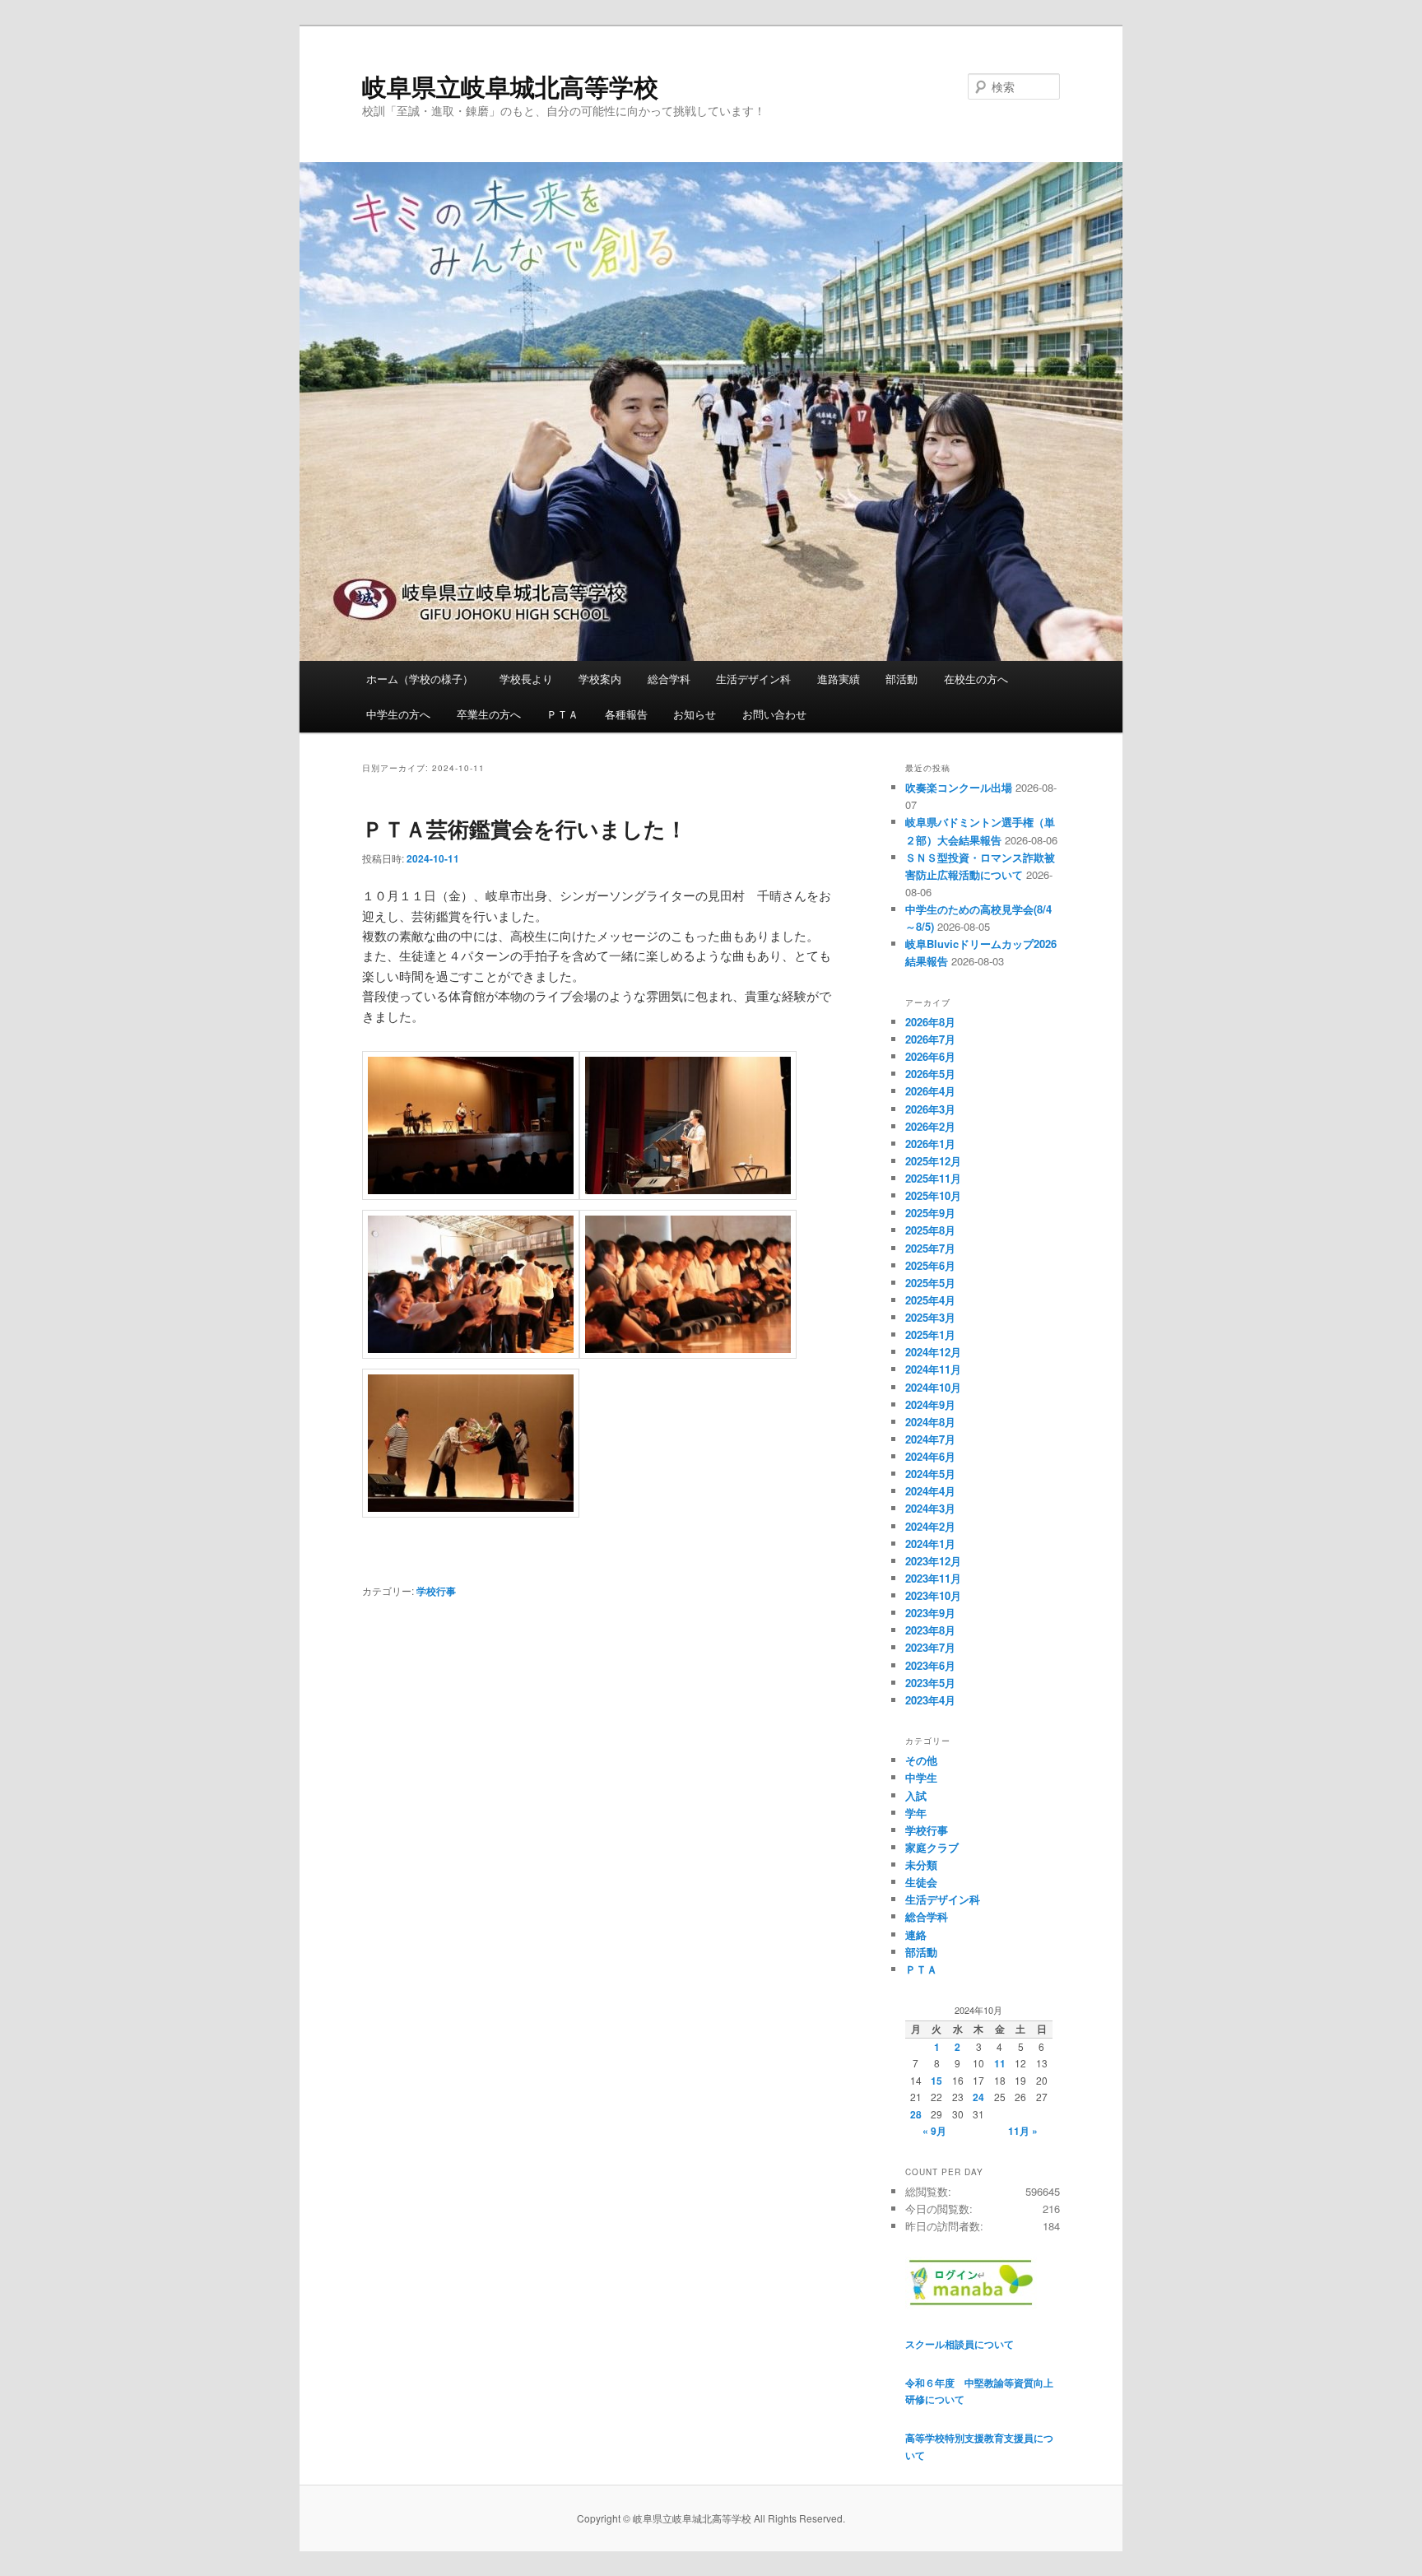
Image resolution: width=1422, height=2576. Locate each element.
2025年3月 (930, 1317)
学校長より (526, 679)
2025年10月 (933, 1195)
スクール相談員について (960, 2344)
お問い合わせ (774, 714)
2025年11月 (933, 1178)
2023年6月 (930, 1665)
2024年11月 (933, 1369)
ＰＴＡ (562, 714)
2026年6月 (930, 1056)
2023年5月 (930, 1683)
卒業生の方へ (489, 714)
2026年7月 (930, 1039)
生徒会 (921, 1882)
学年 (916, 1813)
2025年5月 (930, 1283)
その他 (921, 1760)
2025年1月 (930, 1334)
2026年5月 (930, 1074)
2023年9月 (930, 1613)
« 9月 (934, 2131)
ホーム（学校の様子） (420, 679)
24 (978, 2097)
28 (916, 2114)
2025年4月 (930, 1300)
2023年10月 (933, 1595)
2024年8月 (930, 1422)
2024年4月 (930, 1491)
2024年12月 (933, 1352)
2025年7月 (930, 1248)
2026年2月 (930, 1126)
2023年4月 (930, 1700)
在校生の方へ (976, 679)
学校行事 (436, 1591)
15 (936, 2081)
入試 (916, 1795)
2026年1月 (930, 1144)
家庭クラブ (932, 1847)
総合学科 (669, 679)
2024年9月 (930, 1404)
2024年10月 (933, 1387)
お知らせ (695, 714)
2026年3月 (930, 1109)
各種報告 (626, 714)
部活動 (902, 679)
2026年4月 (930, 1091)
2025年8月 (930, 1230)
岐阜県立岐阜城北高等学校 (510, 86)
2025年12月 (933, 1161)
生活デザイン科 (753, 679)
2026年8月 (930, 1022)
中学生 (921, 1777)
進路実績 (839, 679)
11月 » (1023, 2131)
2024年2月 (930, 1526)
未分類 (921, 1865)
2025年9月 (930, 1213)
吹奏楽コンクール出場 (959, 787)
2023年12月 (933, 1561)
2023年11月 (933, 1578)
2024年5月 (930, 1474)
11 (1000, 2063)
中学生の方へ (398, 714)
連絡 (916, 1934)
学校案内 (600, 679)
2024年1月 (930, 1544)
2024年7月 (930, 1439)
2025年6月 (930, 1265)
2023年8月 (930, 1630)
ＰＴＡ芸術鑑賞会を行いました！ (525, 828)
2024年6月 (930, 1456)
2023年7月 (930, 1647)
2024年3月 (930, 1508)
